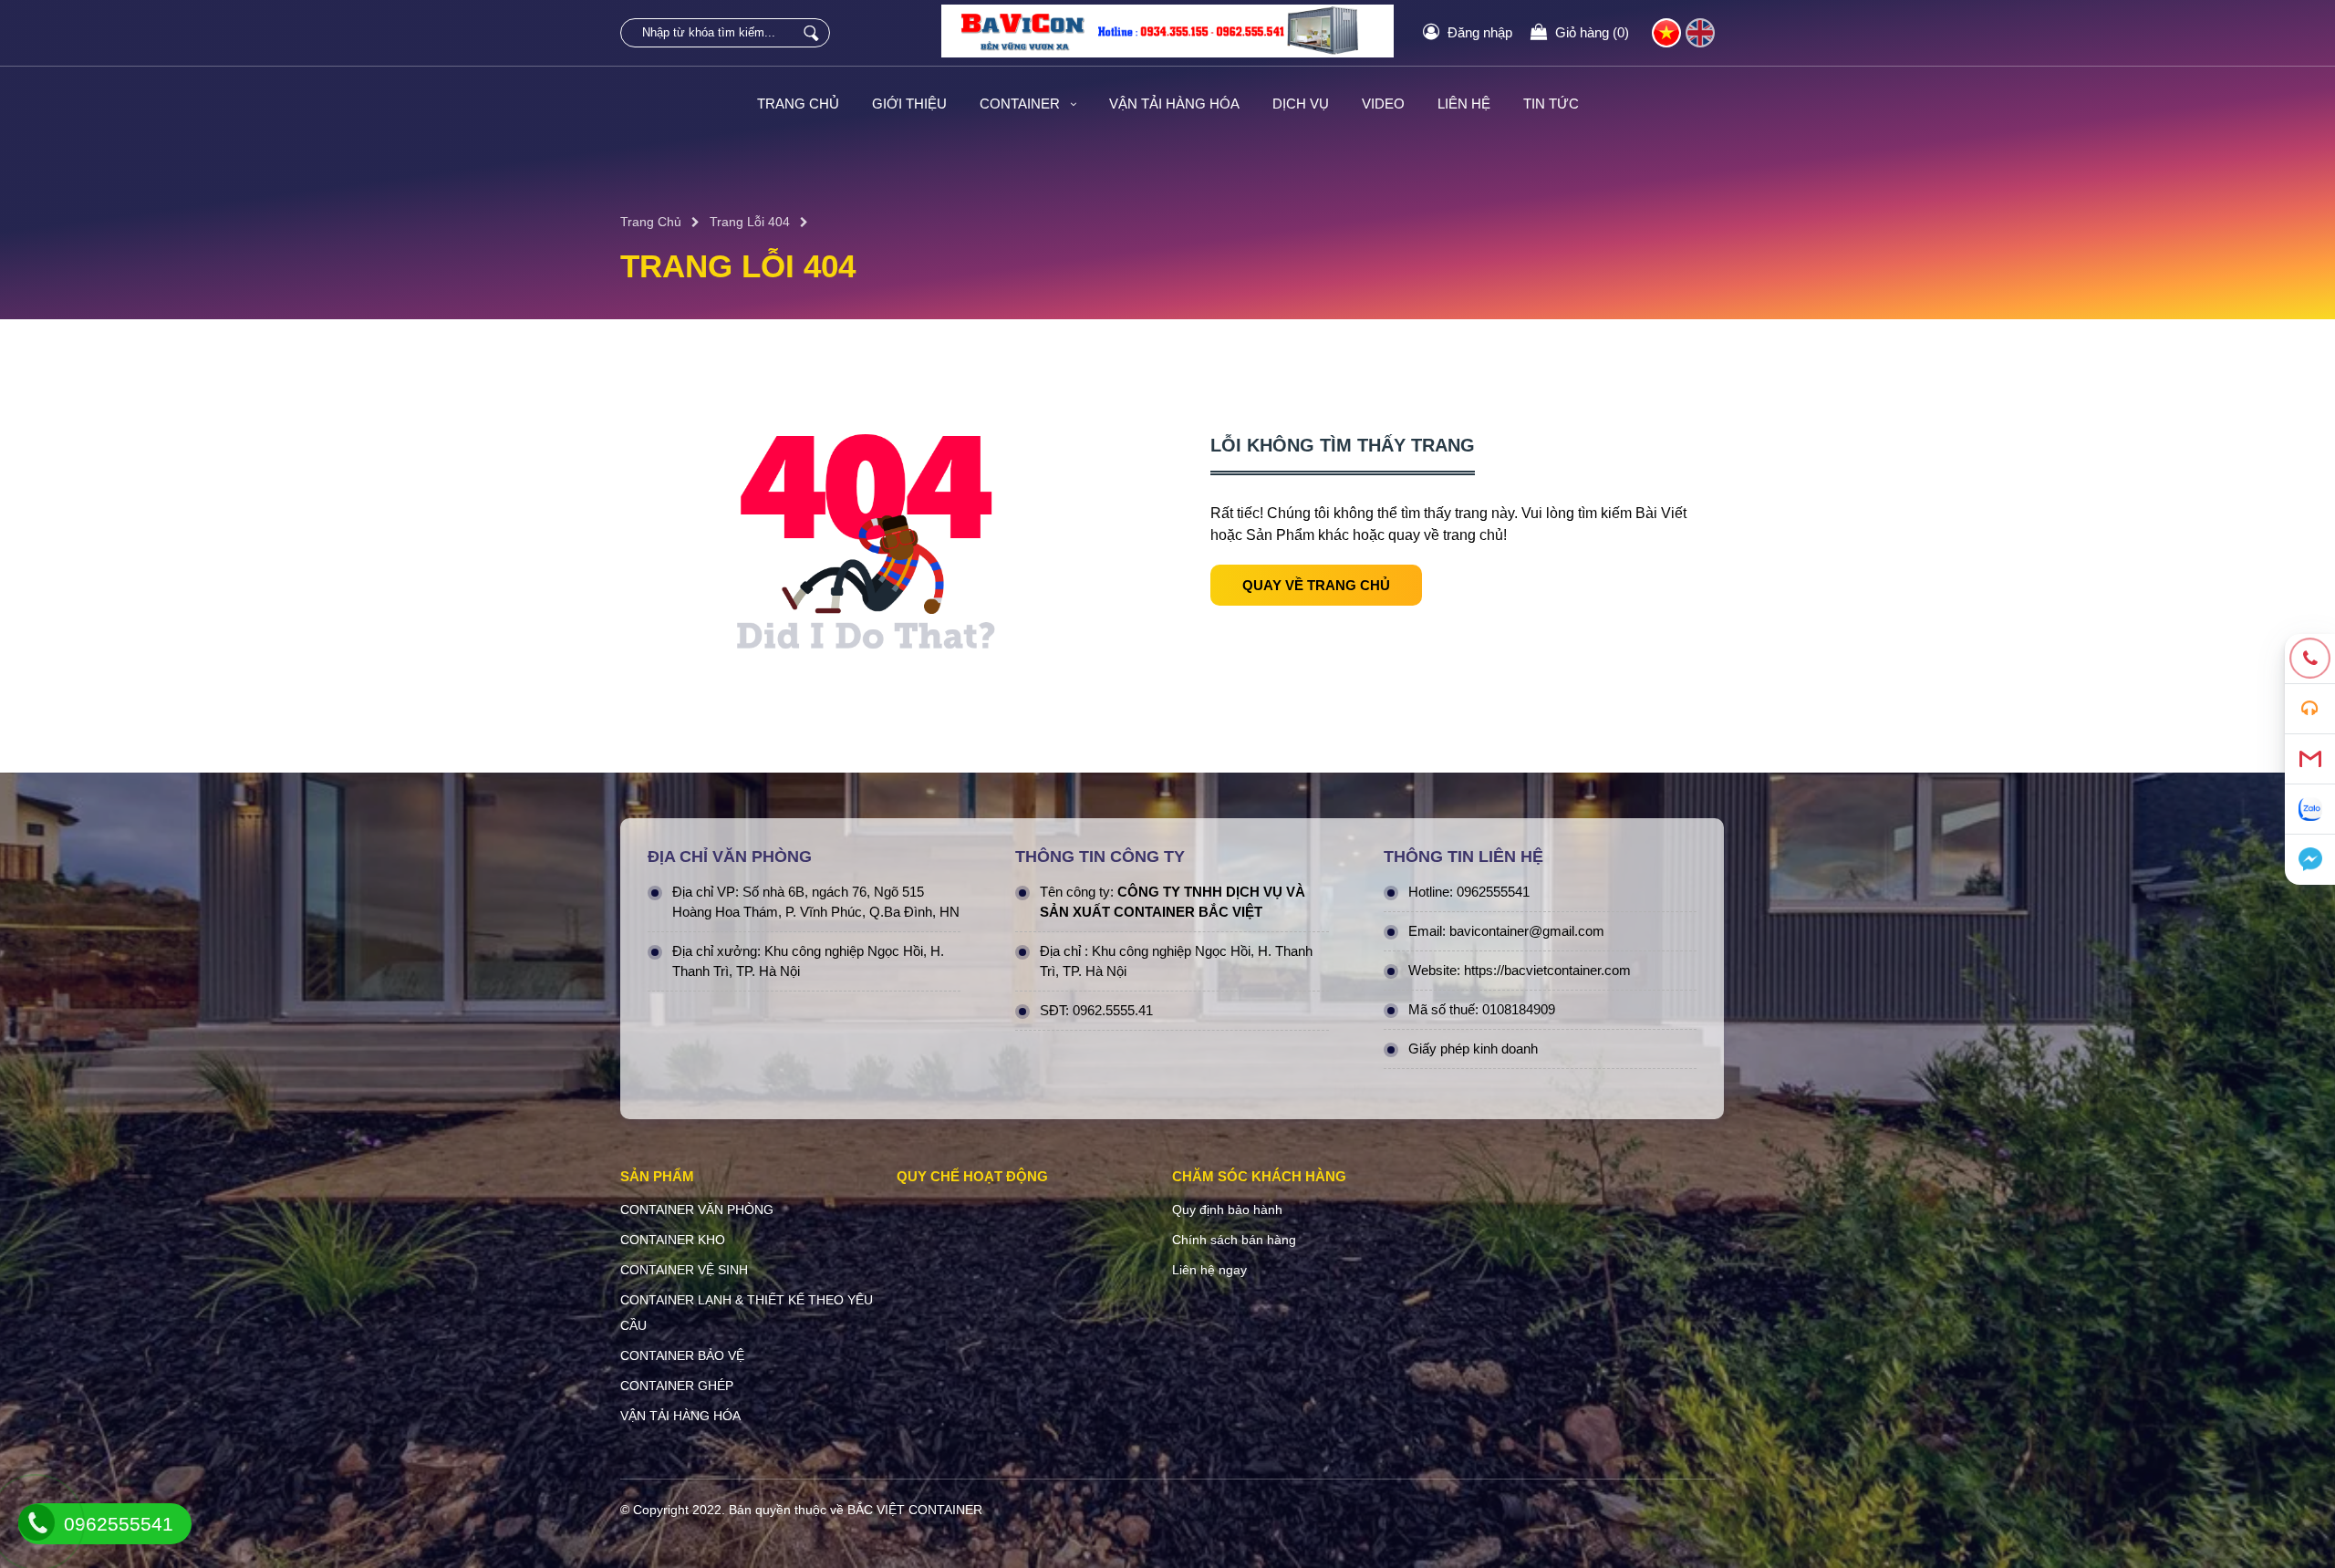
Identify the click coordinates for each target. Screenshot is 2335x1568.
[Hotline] (2310, 659)
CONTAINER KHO (673, 1240)
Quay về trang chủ (1316, 585)
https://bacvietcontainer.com (1547, 970)
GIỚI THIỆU (909, 104)
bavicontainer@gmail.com (1527, 931)
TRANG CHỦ (798, 104)
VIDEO (1383, 104)
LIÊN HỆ (1464, 104)
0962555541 (1493, 892)
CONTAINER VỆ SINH (684, 1270)
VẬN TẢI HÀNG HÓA (1174, 104)
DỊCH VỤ (1301, 104)
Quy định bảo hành (1227, 1210)
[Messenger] (2310, 860)
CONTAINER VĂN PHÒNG (697, 1210)
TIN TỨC (1551, 104)
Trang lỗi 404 (750, 222)
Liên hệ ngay (1209, 1270)
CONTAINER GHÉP (677, 1386)
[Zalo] (2310, 810)
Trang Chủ (651, 222)
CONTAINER (1022, 104)
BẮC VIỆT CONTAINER (915, 1510)
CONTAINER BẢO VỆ (682, 1355)
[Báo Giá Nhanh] (2310, 709)
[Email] (2310, 759)
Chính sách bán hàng (1234, 1240)
